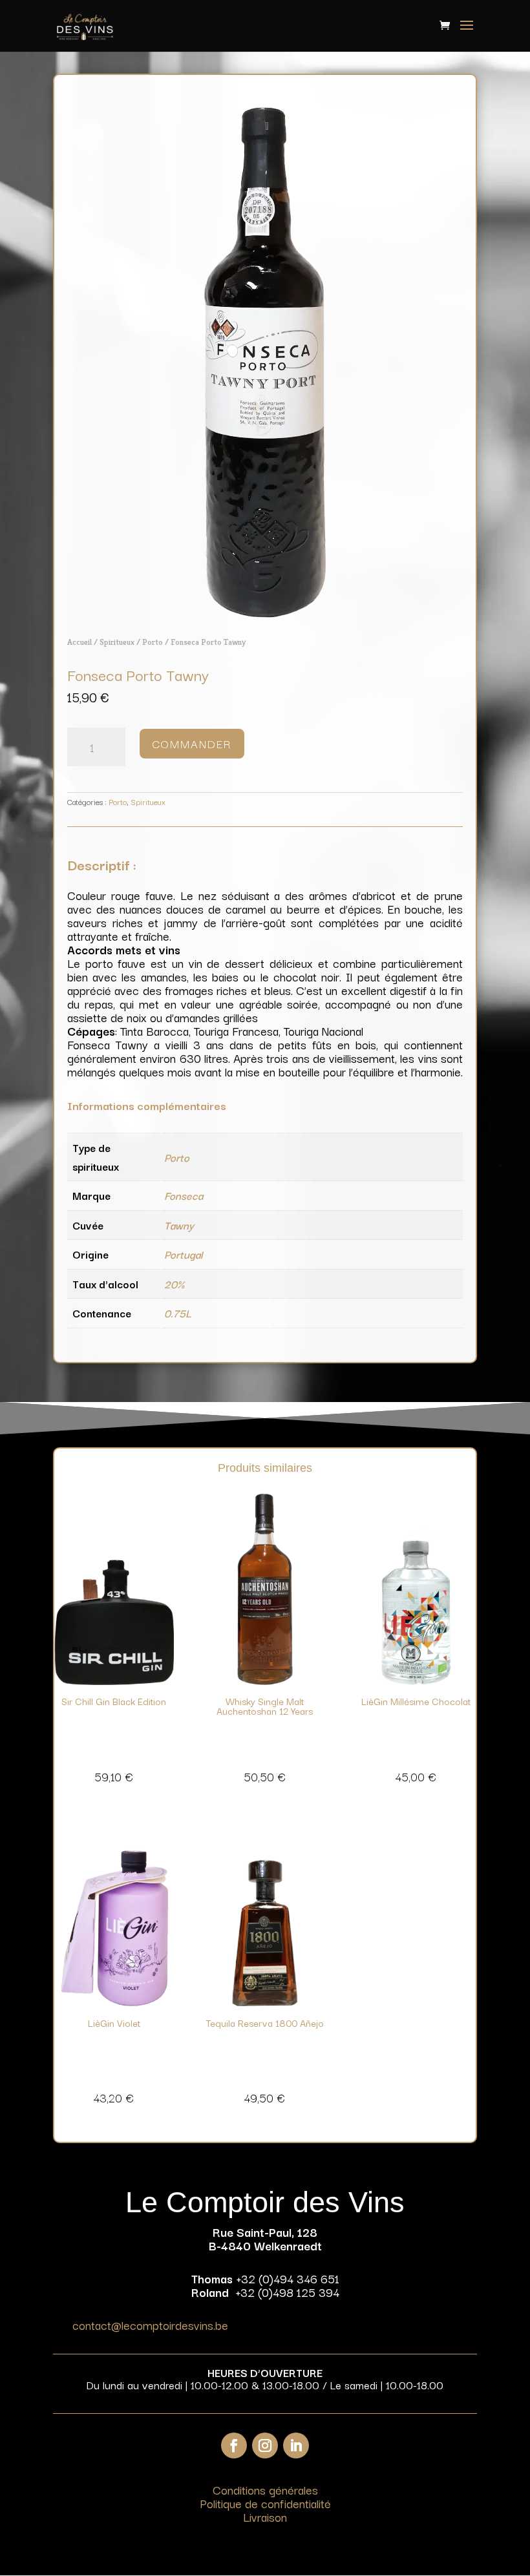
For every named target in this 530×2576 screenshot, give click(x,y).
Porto (153, 642)
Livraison (265, 2517)
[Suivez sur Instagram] (265, 2445)
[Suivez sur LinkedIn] (296, 2445)
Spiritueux (117, 642)
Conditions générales (265, 2489)
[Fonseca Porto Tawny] (265, 613)
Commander (192, 743)
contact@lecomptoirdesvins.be (150, 2325)
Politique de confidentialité (265, 2503)
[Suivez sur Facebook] (234, 2445)
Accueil (79, 642)
